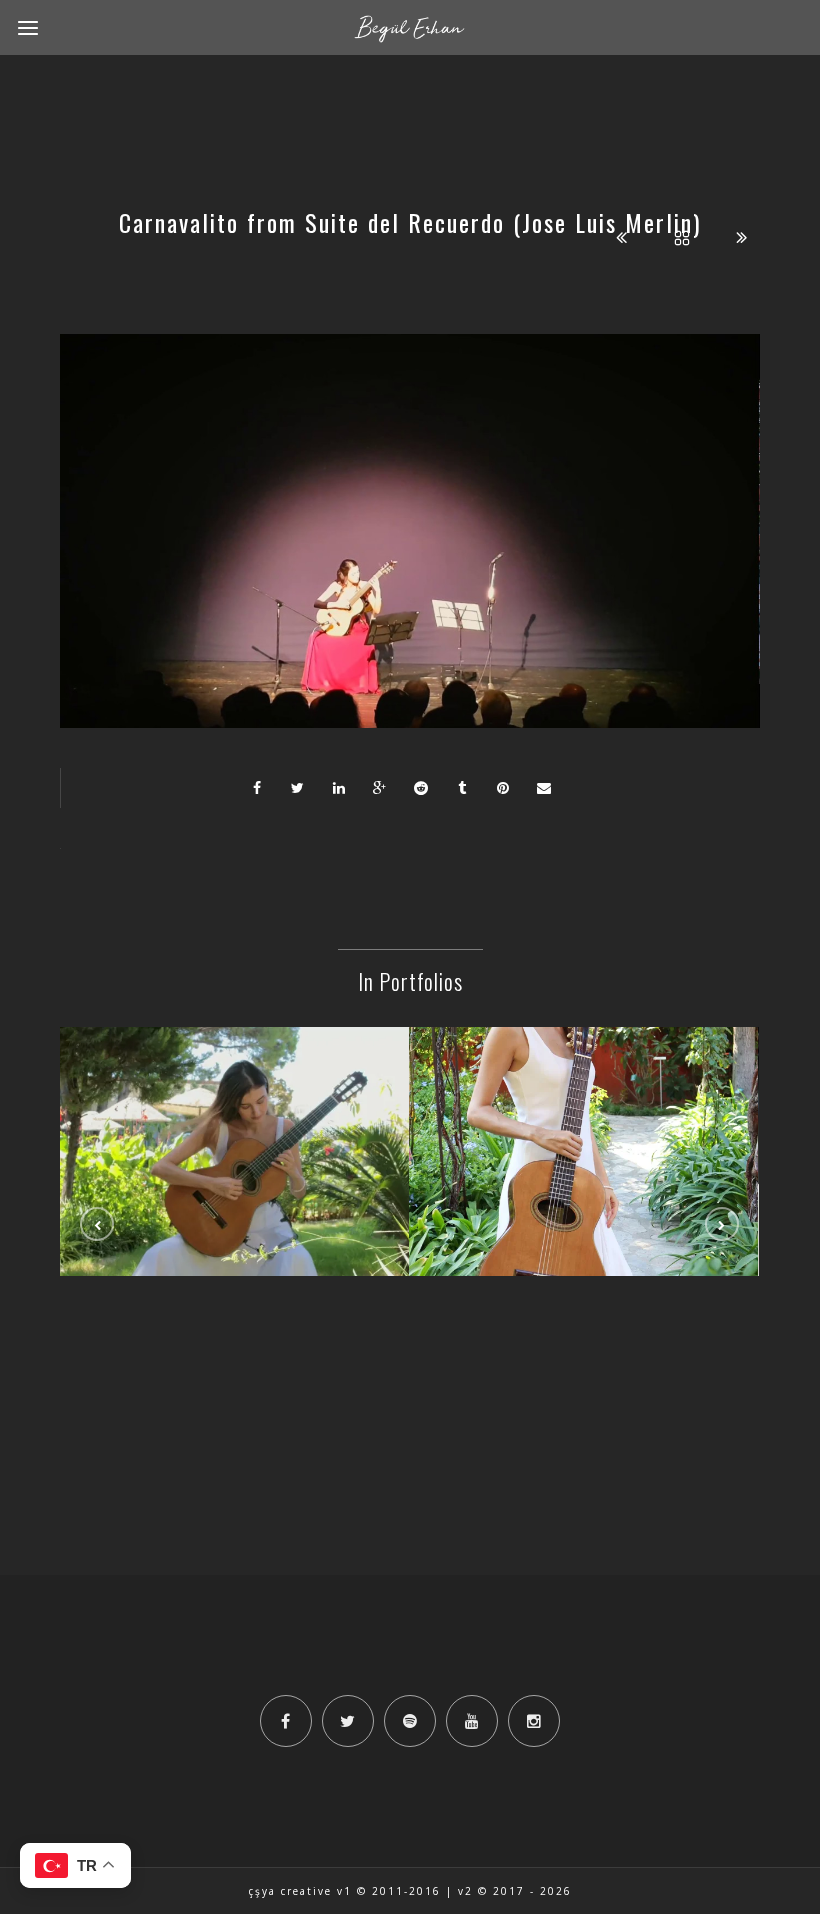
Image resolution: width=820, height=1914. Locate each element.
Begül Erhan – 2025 (584, 1155)
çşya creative (290, 1891)
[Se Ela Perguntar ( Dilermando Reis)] (235, 1103)
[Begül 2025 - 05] (584, 1103)
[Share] (257, 788)
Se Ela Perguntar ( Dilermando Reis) (235, 1155)
